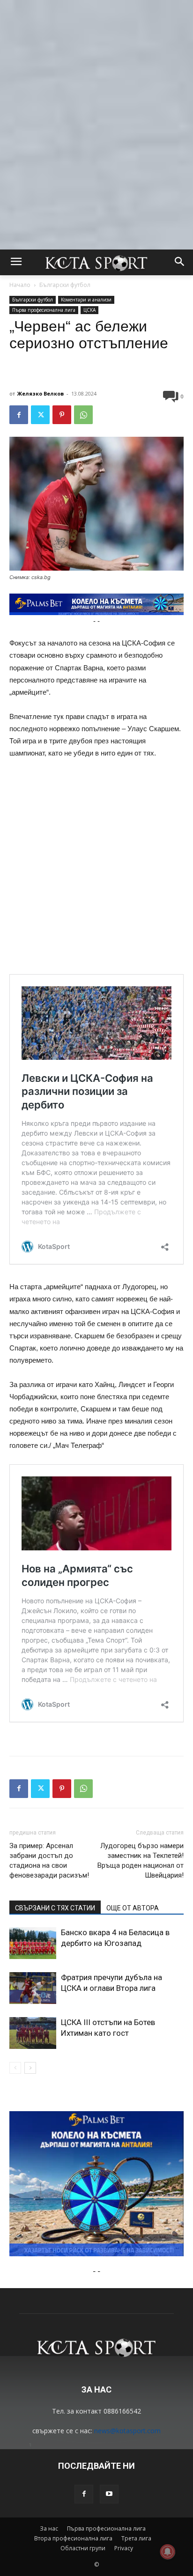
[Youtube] (109, 2494)
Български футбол (65, 285)
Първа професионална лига (44, 310)
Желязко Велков (41, 393)
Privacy (124, 2548)
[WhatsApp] (83, 415)
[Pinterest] (62, 415)
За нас (49, 2528)
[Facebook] (19, 415)
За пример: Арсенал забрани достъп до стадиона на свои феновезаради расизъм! (49, 1860)
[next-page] (30, 2068)
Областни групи (83, 2548)
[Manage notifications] (168, 2552)
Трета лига (136, 2538)
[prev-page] (15, 2068)
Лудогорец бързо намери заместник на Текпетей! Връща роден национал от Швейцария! (141, 1860)
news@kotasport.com (127, 2431)
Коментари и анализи (86, 300)
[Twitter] (40, 415)
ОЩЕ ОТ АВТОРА (133, 1908)
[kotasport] (96, 262)
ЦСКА (89, 310)
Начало (20, 285)
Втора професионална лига (73, 2538)
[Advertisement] (96, 96)
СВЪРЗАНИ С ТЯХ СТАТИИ (55, 1908)
